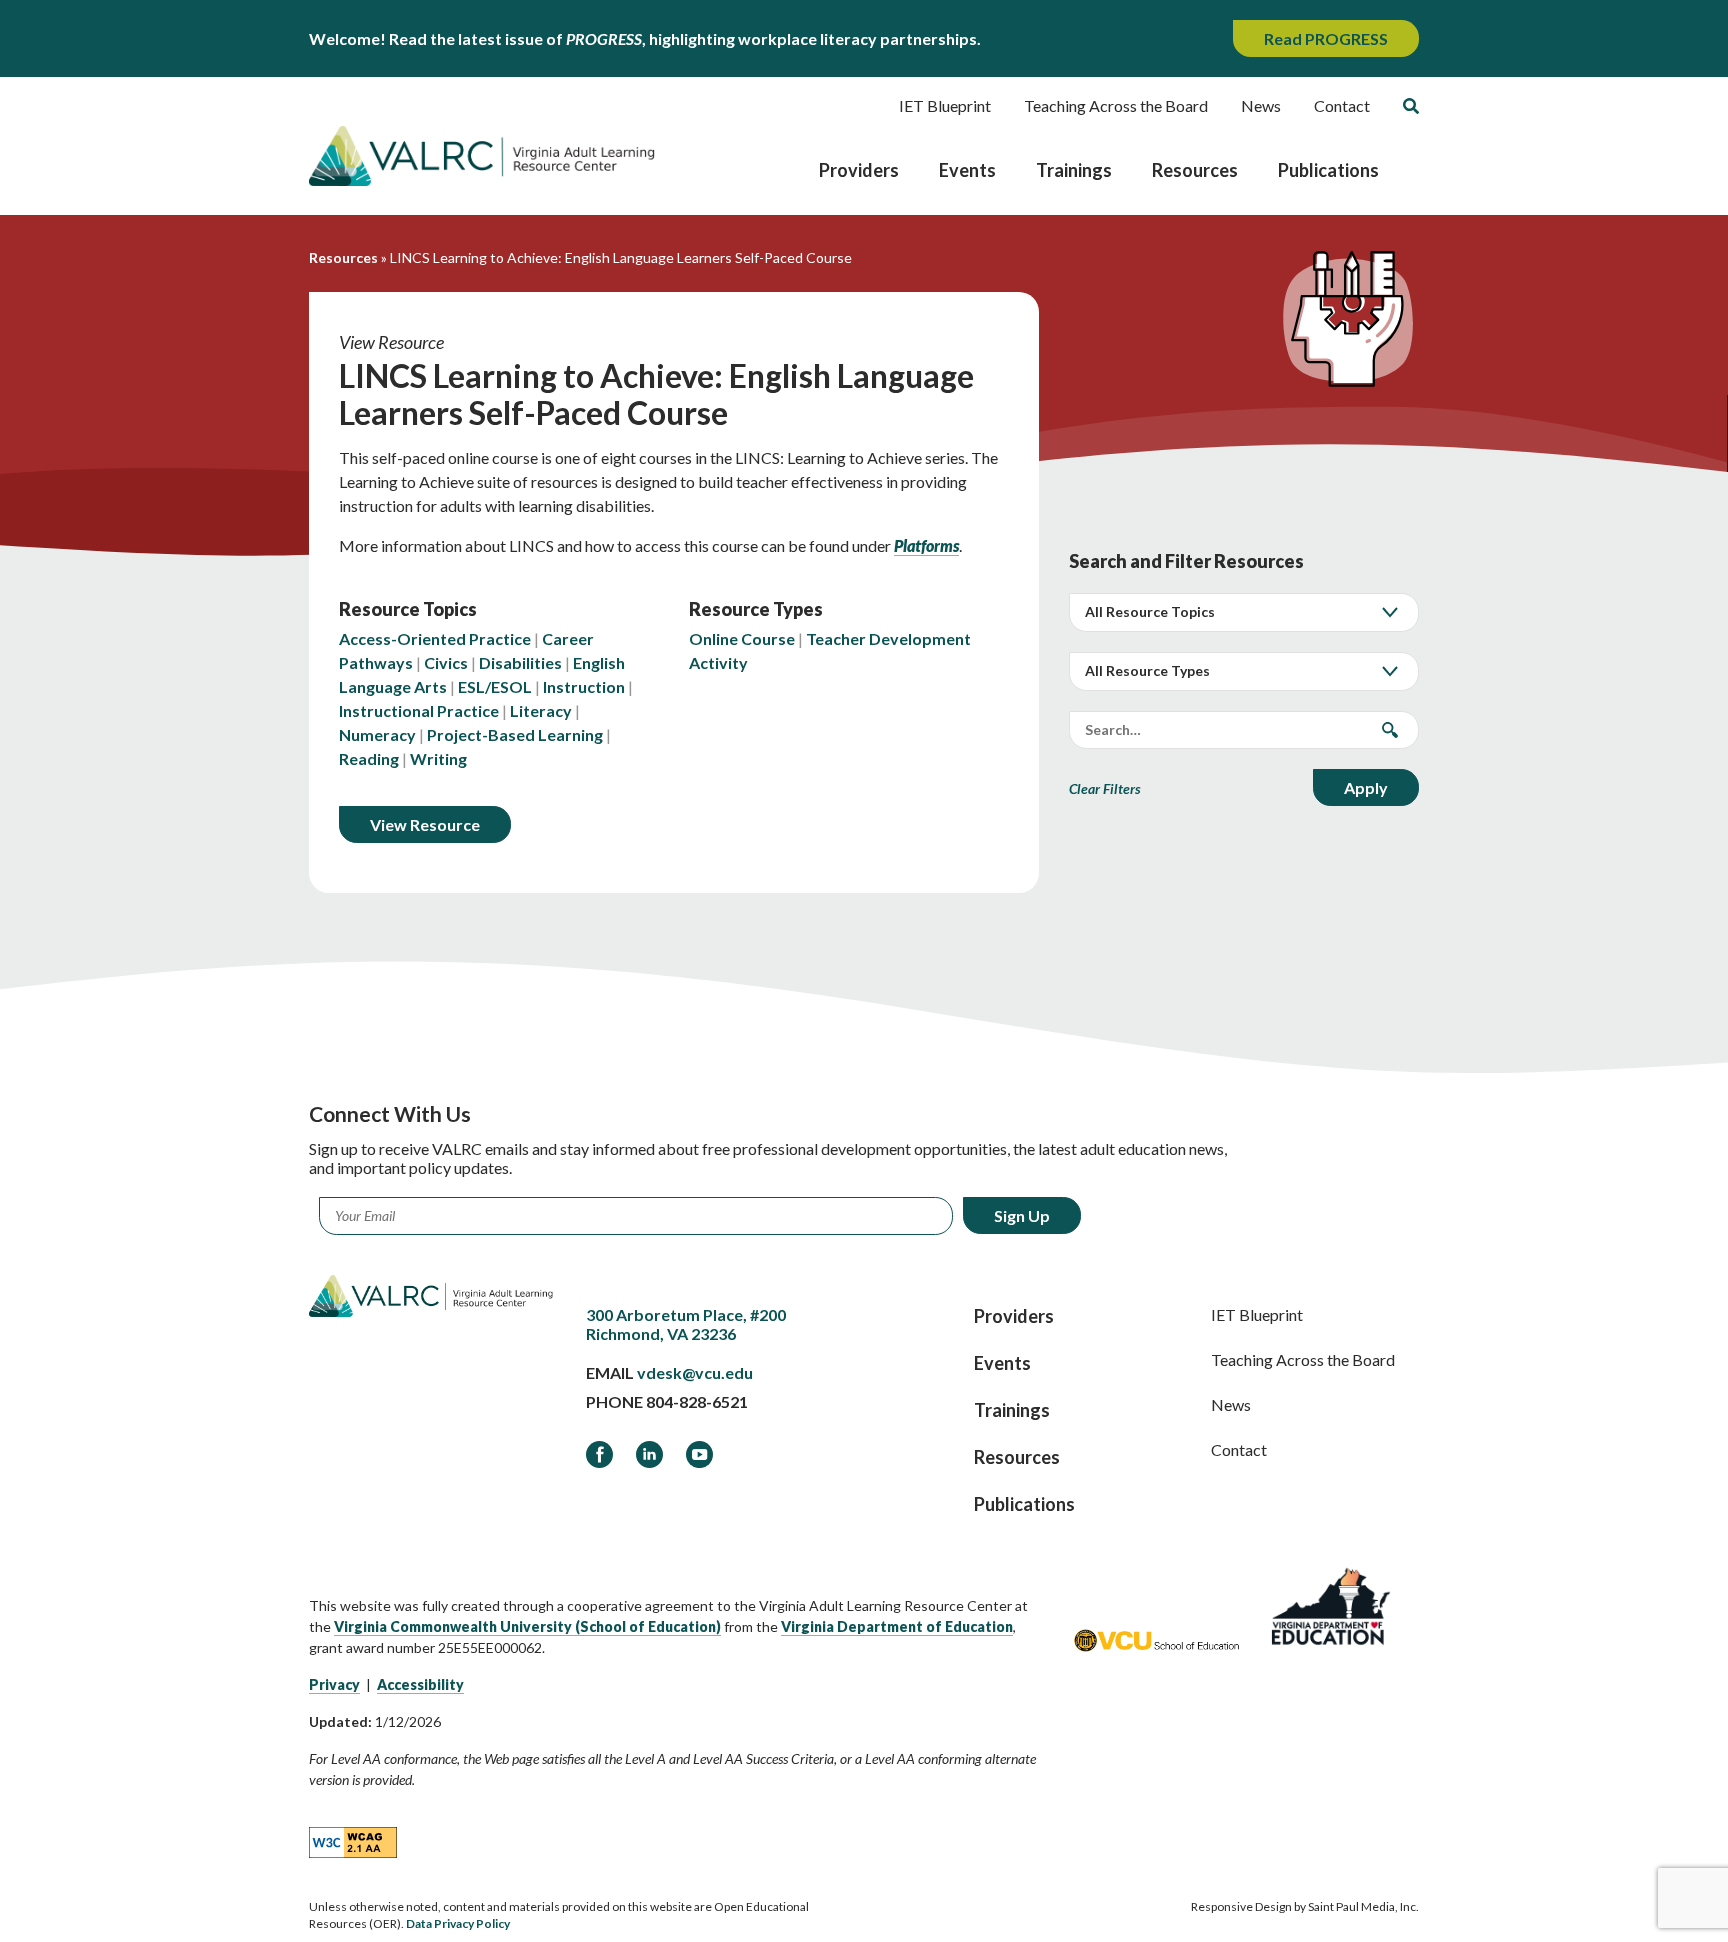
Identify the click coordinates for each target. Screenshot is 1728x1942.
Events (967, 170)
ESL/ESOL (495, 686)
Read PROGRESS (1326, 38)
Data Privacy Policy (458, 1923)
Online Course (742, 638)
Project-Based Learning (515, 734)
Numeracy (377, 734)
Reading (369, 758)
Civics (446, 662)
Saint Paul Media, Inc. (1363, 1906)
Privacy (334, 1684)
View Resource (425, 824)
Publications (1328, 170)
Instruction (584, 686)
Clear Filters (1105, 788)
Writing (438, 758)
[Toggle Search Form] (1411, 106)
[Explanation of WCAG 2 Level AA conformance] (353, 1841)
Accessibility (420, 1684)
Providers (859, 170)
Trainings (1074, 170)
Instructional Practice (419, 710)
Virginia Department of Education (897, 1626)
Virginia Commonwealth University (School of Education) (527, 1626)
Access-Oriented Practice (435, 638)
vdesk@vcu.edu (695, 1372)
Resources (1195, 170)
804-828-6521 (697, 1401)
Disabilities (520, 662)
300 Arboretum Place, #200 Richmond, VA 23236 (686, 1324)
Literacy (541, 710)
